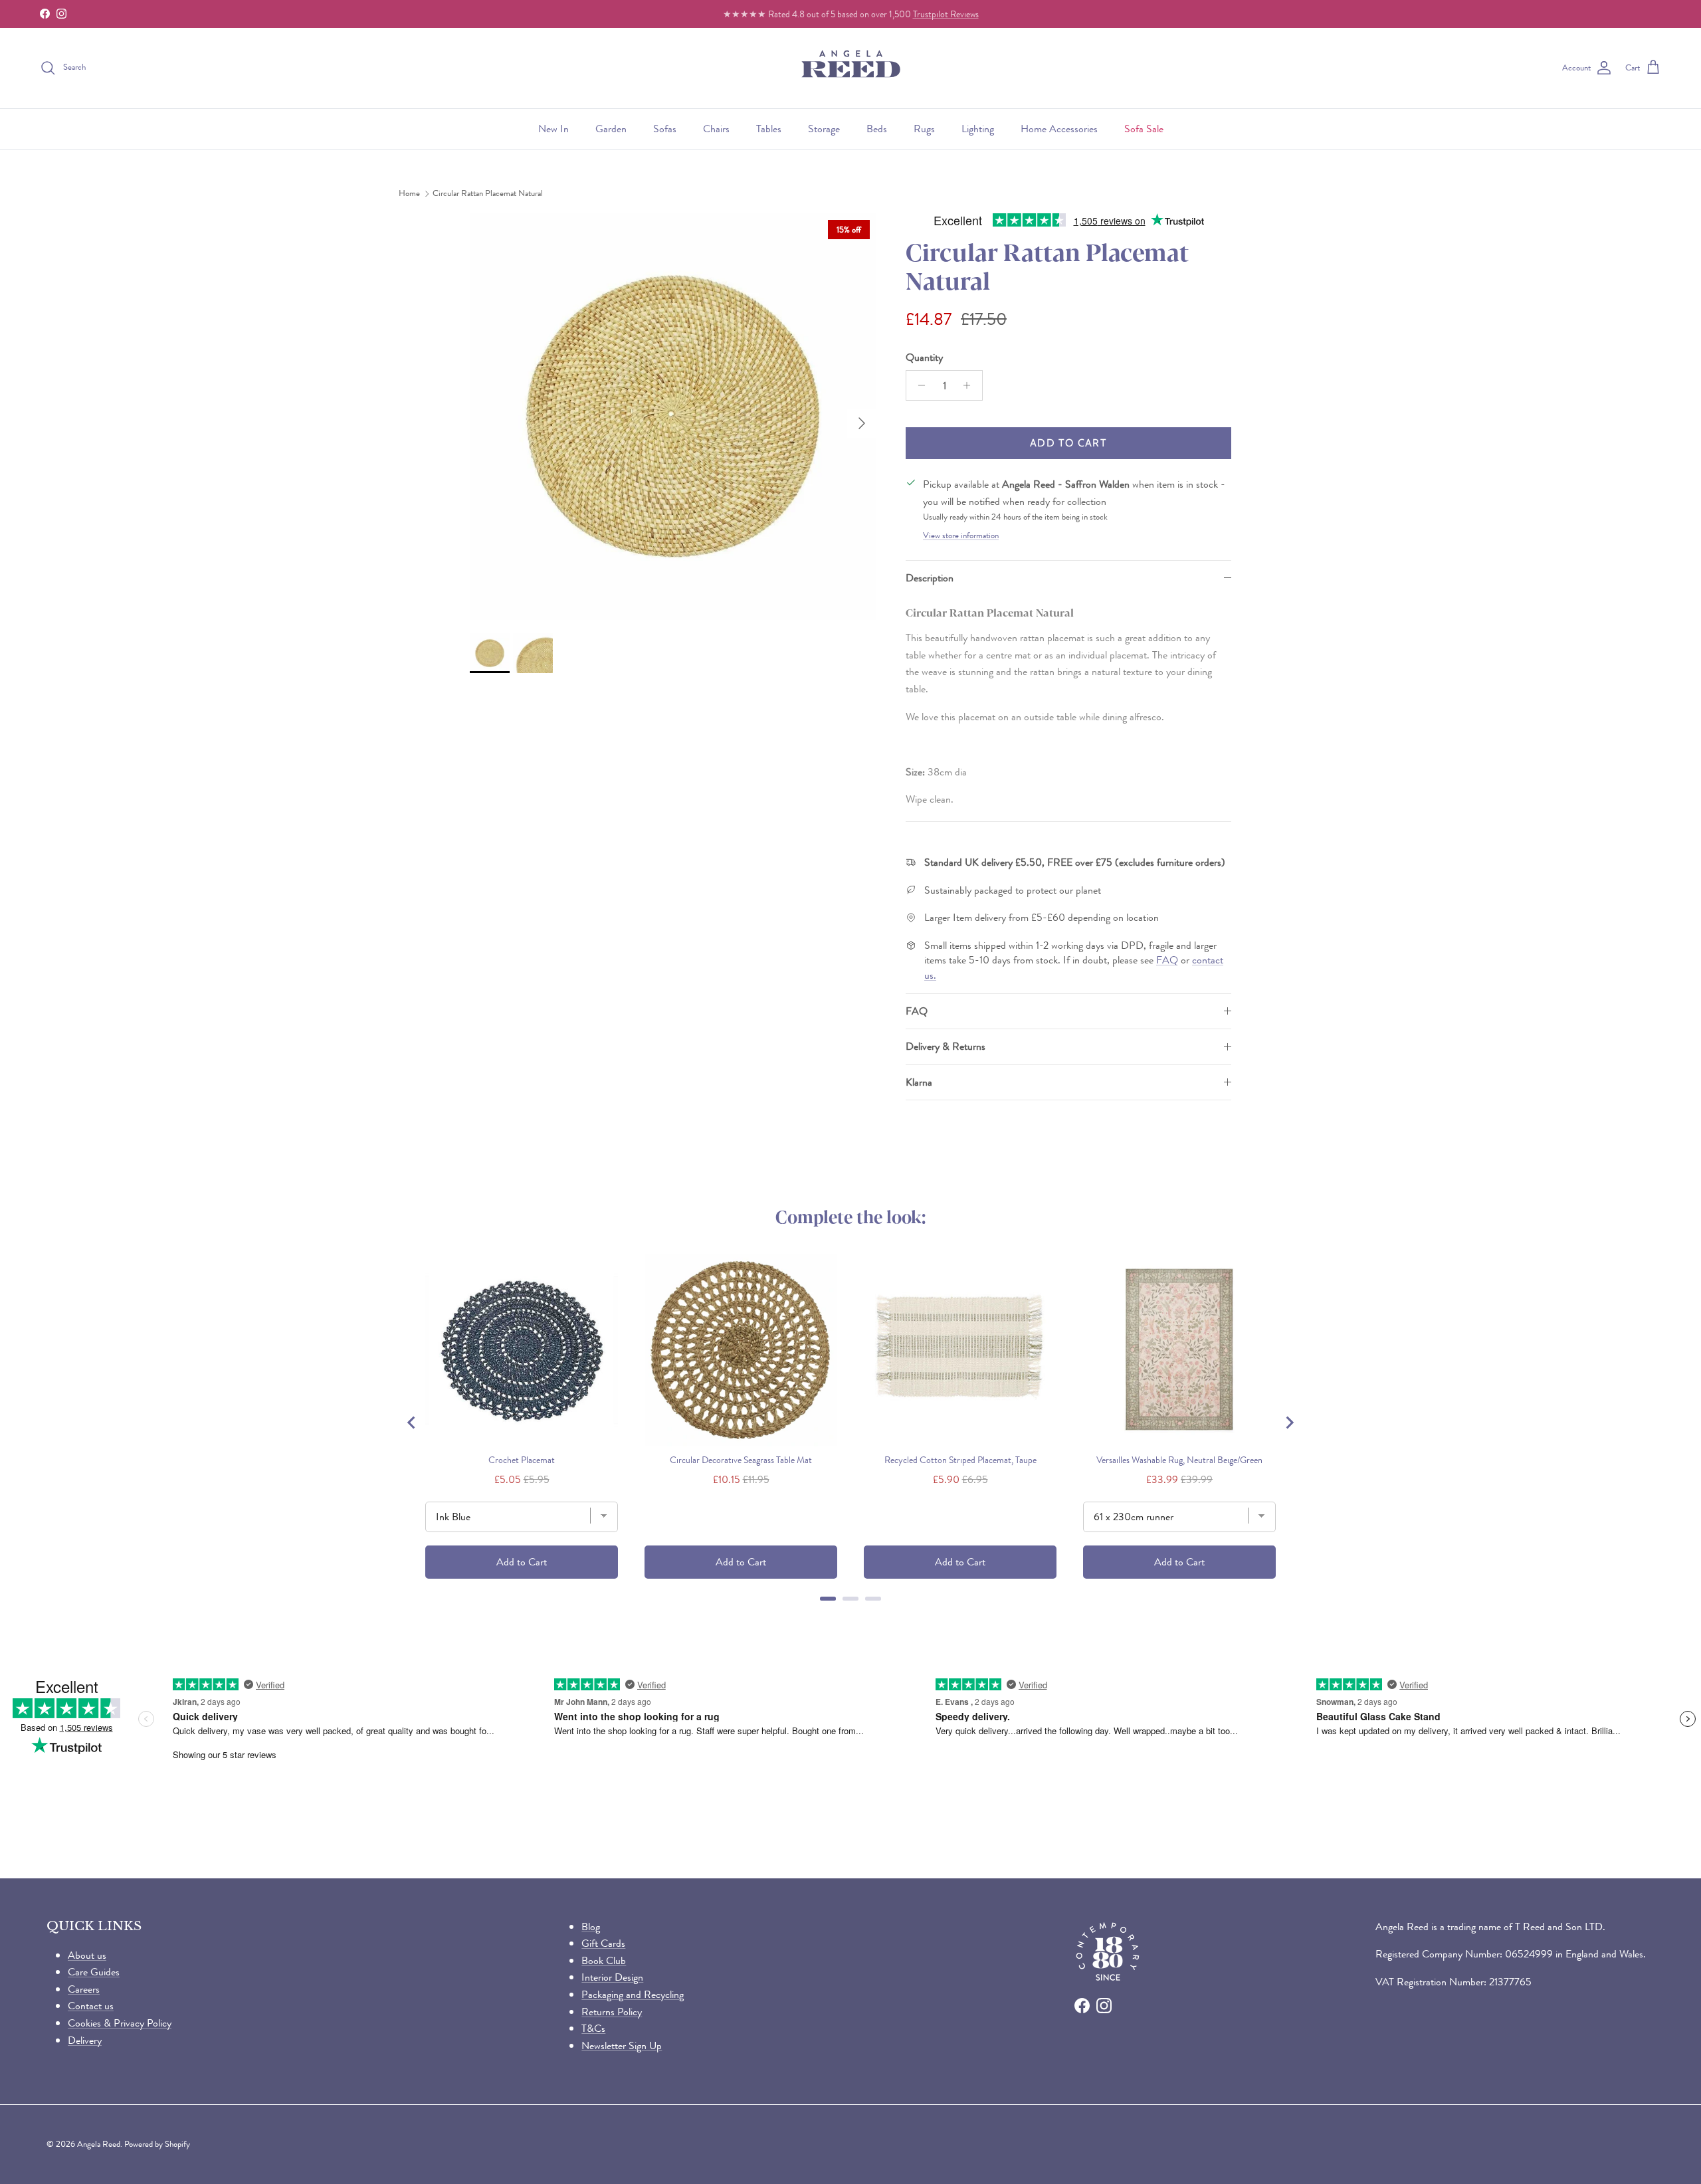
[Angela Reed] (851, 68)
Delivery (85, 2040)
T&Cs (593, 2028)
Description (930, 578)
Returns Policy (612, 2012)
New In (553, 129)
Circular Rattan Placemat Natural (488, 194)
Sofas (665, 129)
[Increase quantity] (970, 385)
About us (87, 1955)
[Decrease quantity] (918, 385)
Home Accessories (1059, 129)
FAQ (1167, 960)
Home (409, 194)
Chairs (716, 129)
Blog (591, 1927)
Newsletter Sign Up (622, 2045)
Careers (84, 1989)
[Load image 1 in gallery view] (673, 417)
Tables (769, 129)
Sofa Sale (1144, 129)
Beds (877, 129)
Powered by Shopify (157, 2144)
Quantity (924, 357)
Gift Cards (603, 1943)
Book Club (604, 1960)
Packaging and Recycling (633, 1994)
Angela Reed (99, 2144)
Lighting (978, 129)
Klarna (919, 1082)
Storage (824, 129)
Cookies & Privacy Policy (120, 2023)
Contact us (91, 2006)
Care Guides (94, 1972)
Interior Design (612, 1977)
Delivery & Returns (946, 1046)
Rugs (924, 129)
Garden (611, 129)
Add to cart (1068, 443)
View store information (961, 536)
